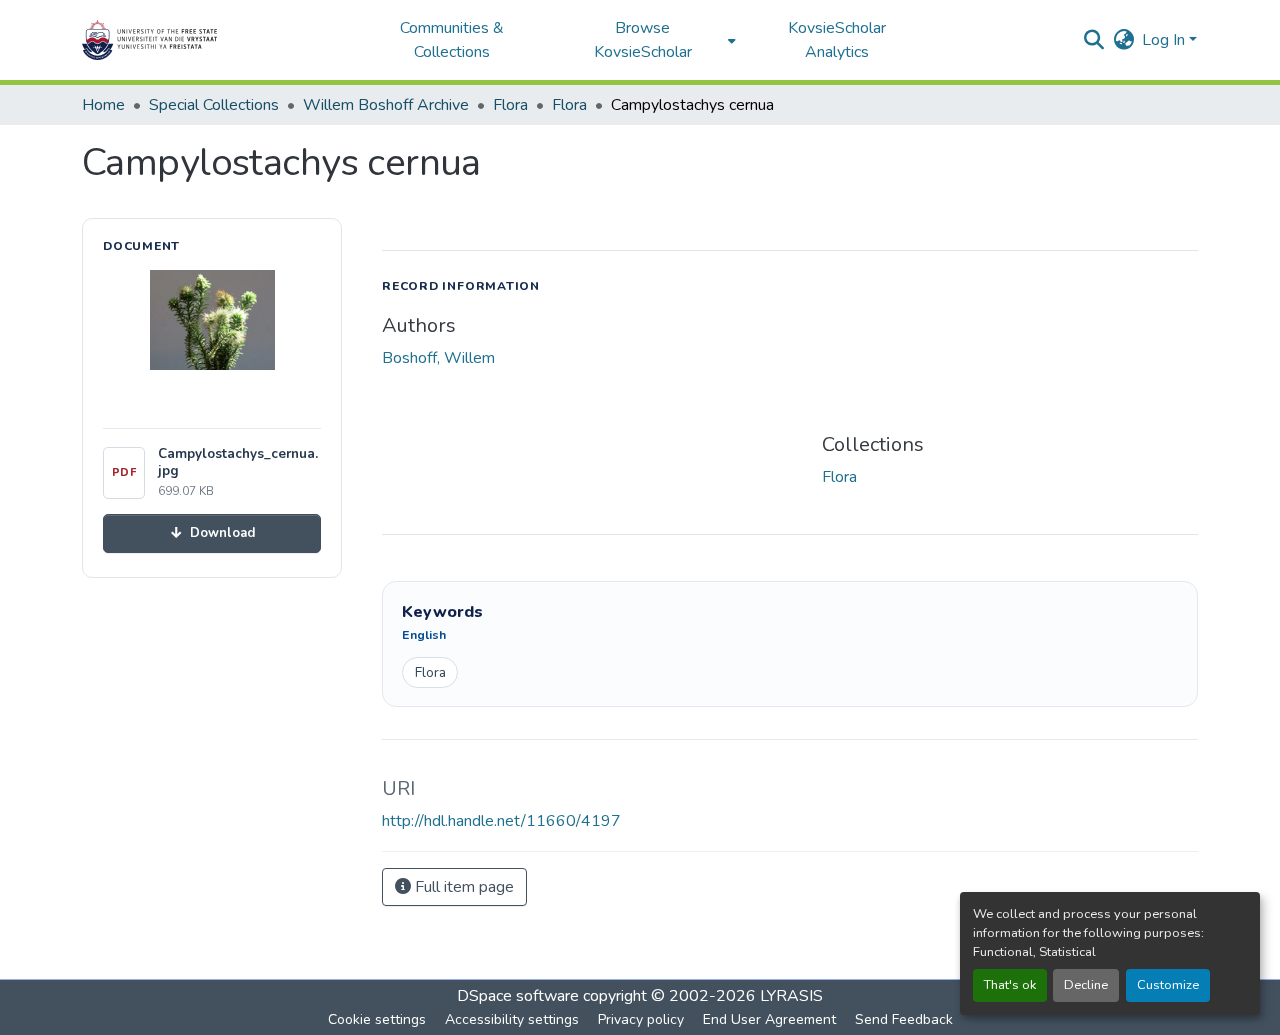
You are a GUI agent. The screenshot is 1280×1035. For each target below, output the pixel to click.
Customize (1168, 985)
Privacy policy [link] (641, 1019)
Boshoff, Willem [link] (438, 358)
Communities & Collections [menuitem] (452, 40)
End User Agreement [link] (769, 1019)
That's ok (1010, 985)
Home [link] (103, 105)
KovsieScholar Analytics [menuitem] (837, 40)
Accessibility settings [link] (512, 1019)
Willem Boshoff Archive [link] (386, 105)
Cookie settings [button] (377, 1019)
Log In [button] (1165, 40)
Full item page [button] (462, 887)
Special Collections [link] (214, 105)
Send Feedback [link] (904, 1019)
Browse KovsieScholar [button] (643, 40)
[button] (212, 40)
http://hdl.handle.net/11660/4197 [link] (501, 821)
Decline (1086, 985)
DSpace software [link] (518, 996)
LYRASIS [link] (791, 996)
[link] (212, 533)
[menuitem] (648, 40)
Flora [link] (510, 105)
